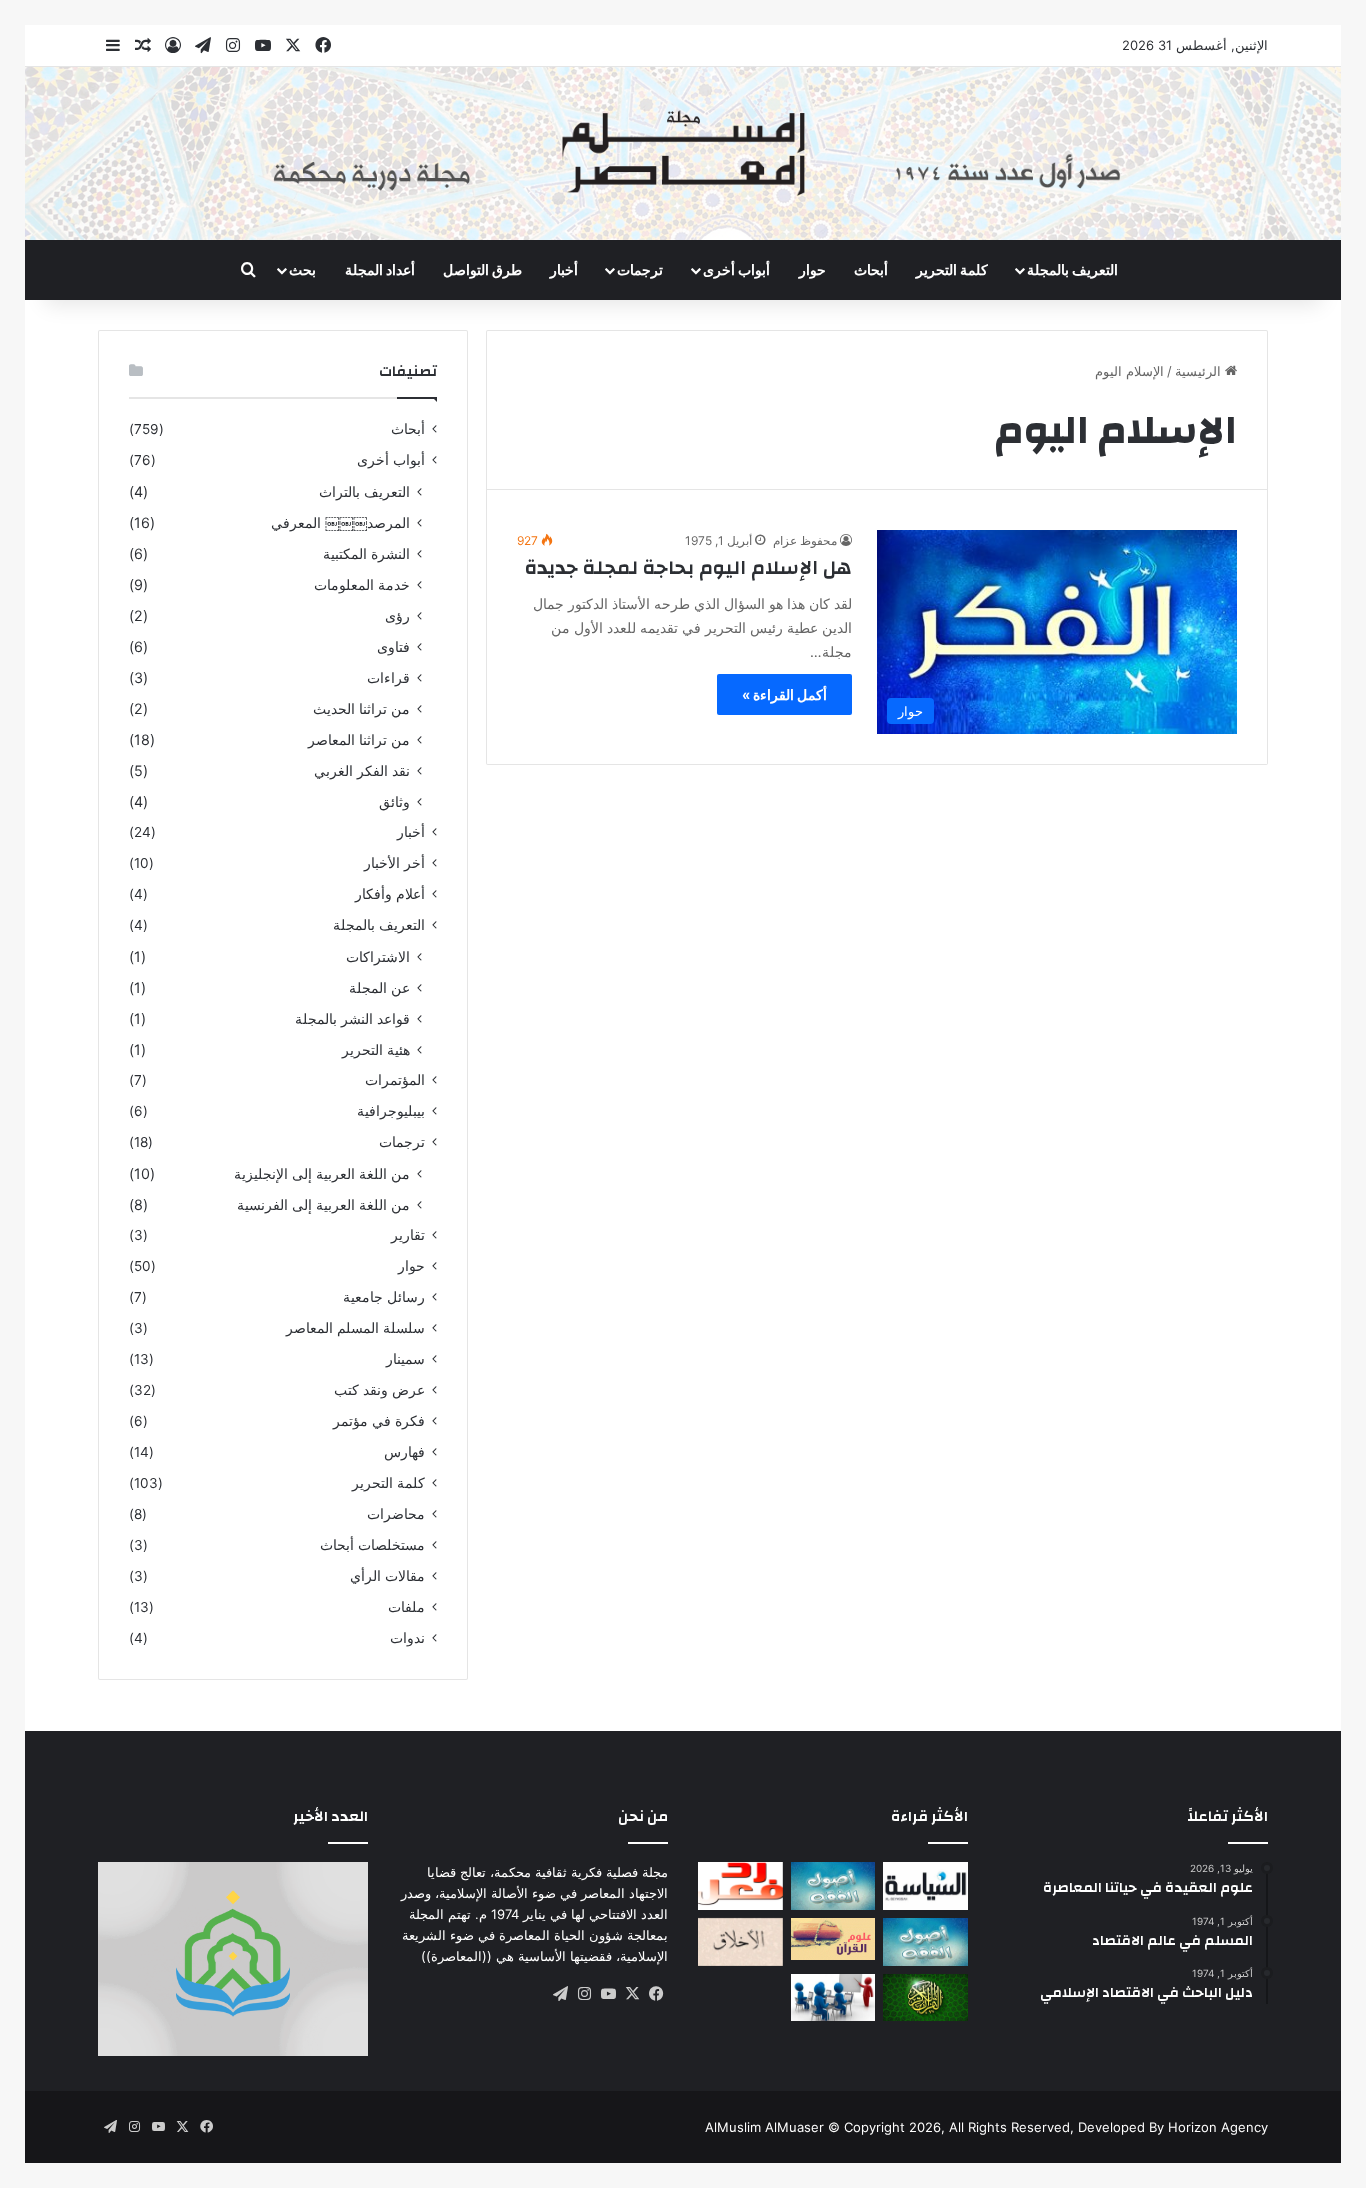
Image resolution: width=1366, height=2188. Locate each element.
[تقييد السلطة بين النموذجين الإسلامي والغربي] (925, 1886)
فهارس (404, 1452)
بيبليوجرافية (391, 1111)
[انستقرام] (584, 1994)
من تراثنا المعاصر (359, 739)
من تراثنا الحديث (361, 708)
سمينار (405, 1359)
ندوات (407, 1638)
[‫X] (632, 1994)
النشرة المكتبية (366, 553)
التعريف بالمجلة (1072, 269)
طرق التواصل (482, 269)
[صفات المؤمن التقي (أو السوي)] (740, 1942)
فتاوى (393, 646)
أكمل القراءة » (784, 694)
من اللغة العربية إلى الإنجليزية (322, 1173)
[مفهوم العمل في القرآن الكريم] (925, 1998)
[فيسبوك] (656, 1994)
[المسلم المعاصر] (683, 153)
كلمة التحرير (952, 269)
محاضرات (396, 1514)
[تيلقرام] (560, 1994)
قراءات (388, 677)
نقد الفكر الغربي (362, 770)
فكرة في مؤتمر (379, 1421)
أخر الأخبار (394, 863)
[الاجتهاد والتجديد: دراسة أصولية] (925, 1942)
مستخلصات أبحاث (372, 1545)
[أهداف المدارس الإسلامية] (833, 1998)
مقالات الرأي (387, 1576)
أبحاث (871, 269)
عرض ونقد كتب (379, 1390)
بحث (302, 269)
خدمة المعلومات (362, 584)
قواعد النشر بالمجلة (352, 1018)
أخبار (564, 269)
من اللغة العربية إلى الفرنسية (323, 1204)
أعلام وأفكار (390, 894)
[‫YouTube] (608, 1994)
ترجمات (640, 269)
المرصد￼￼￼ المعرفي (340, 522)
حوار (812, 269)
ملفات (406, 1607)
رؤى (397, 615)
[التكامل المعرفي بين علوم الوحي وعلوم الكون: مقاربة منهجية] (833, 1939)
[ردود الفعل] (740, 1886)
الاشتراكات (378, 956)
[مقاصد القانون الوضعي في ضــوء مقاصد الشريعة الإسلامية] (833, 1886)
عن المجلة (379, 987)
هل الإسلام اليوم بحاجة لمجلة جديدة (688, 567)
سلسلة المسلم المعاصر (355, 1328)
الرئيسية (1200, 371)
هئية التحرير (376, 1049)
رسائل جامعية (384, 1297)
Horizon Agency (1218, 2127)
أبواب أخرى (391, 460)
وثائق (394, 801)
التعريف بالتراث (364, 491)
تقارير (408, 1235)
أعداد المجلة (380, 269)
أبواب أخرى (736, 269)
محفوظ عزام (805, 540)
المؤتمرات (395, 1080)
